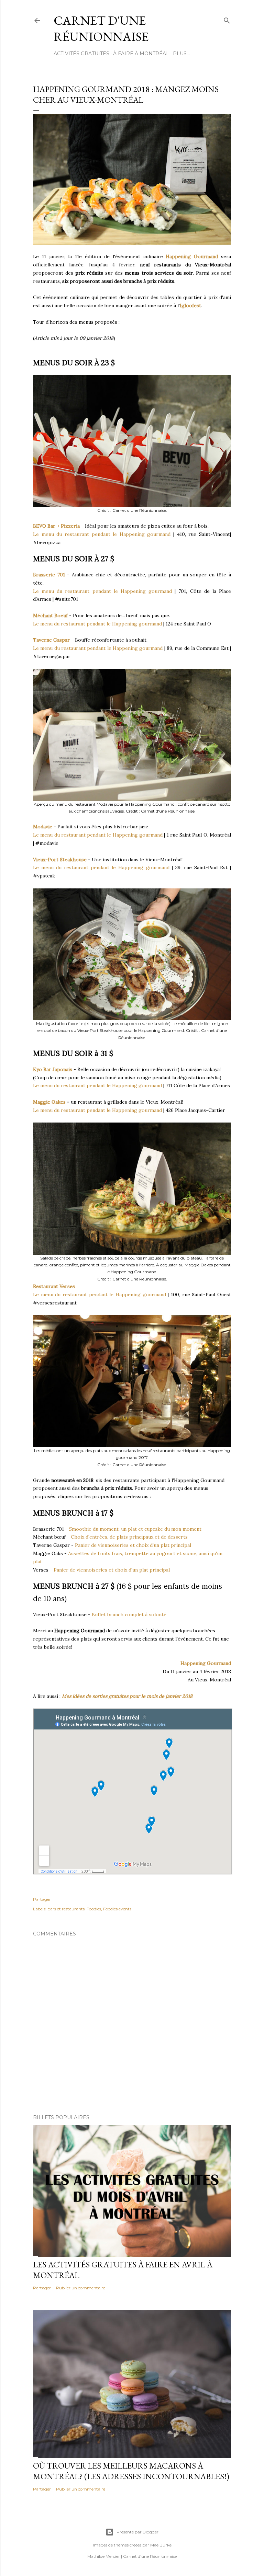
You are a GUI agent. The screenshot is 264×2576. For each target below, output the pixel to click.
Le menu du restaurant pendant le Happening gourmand (102, 534)
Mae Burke (161, 2545)
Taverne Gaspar (51, 640)
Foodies (94, 1909)
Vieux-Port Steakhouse (60, 860)
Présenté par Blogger (137, 2532)
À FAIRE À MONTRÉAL (141, 54)
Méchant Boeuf (50, 616)
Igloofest (190, 306)
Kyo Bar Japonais (53, 1069)
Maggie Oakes (49, 1102)
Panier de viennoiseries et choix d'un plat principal (133, 1545)
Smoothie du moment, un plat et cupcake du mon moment (135, 1529)
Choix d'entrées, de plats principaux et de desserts (129, 1537)
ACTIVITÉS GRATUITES (81, 54)
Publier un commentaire (81, 2288)
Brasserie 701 (49, 575)
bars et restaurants (66, 1909)
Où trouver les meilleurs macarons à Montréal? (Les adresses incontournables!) (131, 2471)
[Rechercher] (227, 19)
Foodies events (117, 1909)
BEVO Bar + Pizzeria (56, 526)
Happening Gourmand (192, 256)
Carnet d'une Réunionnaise (101, 28)
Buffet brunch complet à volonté (129, 1614)
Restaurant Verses (54, 1286)
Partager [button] (42, 1899)
